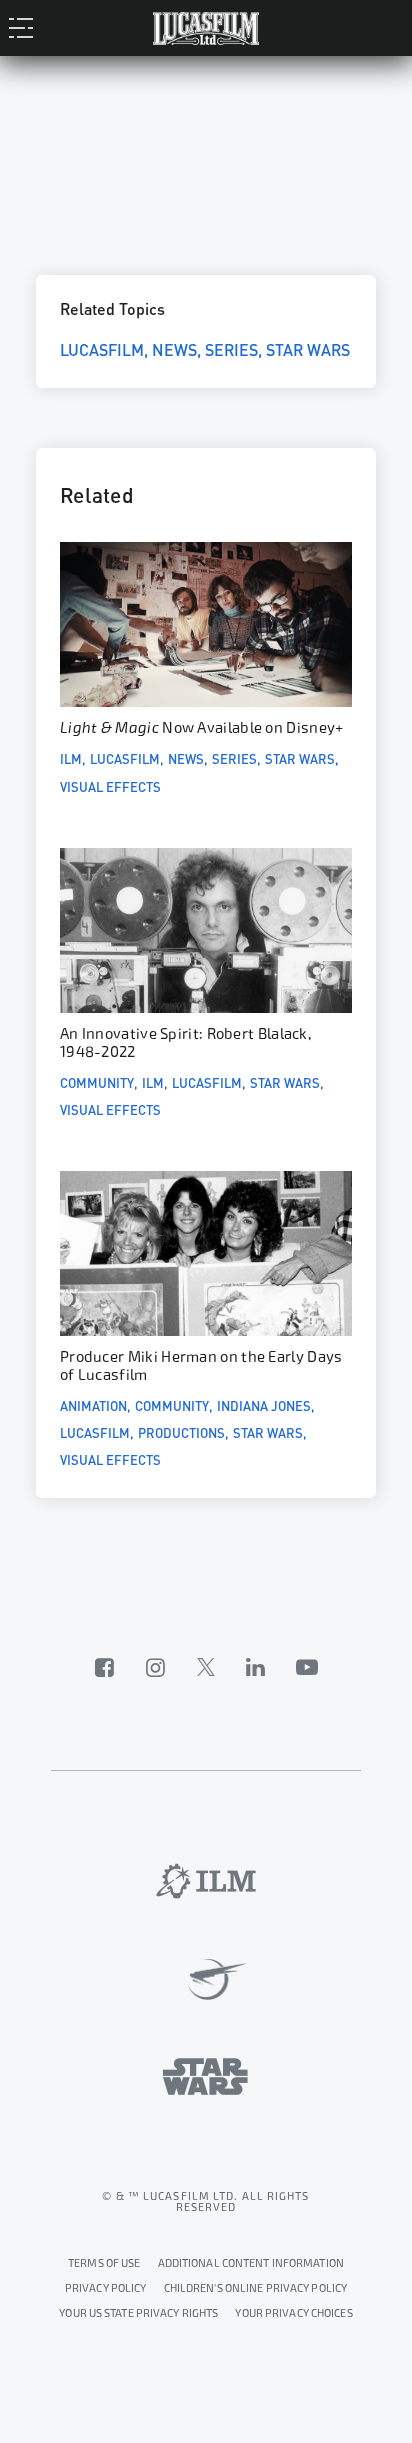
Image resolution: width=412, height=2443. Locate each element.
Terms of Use (104, 2263)
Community (97, 1082)
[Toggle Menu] (26, 27)
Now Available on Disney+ (201, 728)
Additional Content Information (251, 2263)
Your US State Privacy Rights (138, 2313)
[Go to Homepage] (206, 27)
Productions (181, 1432)
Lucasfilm (102, 348)
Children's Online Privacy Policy (256, 2288)
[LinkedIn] (256, 1667)
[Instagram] (156, 1667)
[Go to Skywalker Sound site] (206, 1980)
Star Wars (308, 348)
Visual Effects (110, 786)
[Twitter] (206, 1667)
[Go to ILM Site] (206, 1881)
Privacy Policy (106, 2288)
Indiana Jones (264, 1405)
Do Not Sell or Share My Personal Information (293, 2310)
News (174, 348)
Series (231, 348)
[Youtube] (307, 1667)
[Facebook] (105, 1667)
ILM (71, 758)
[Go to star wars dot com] (205, 2076)
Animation (93, 1405)
